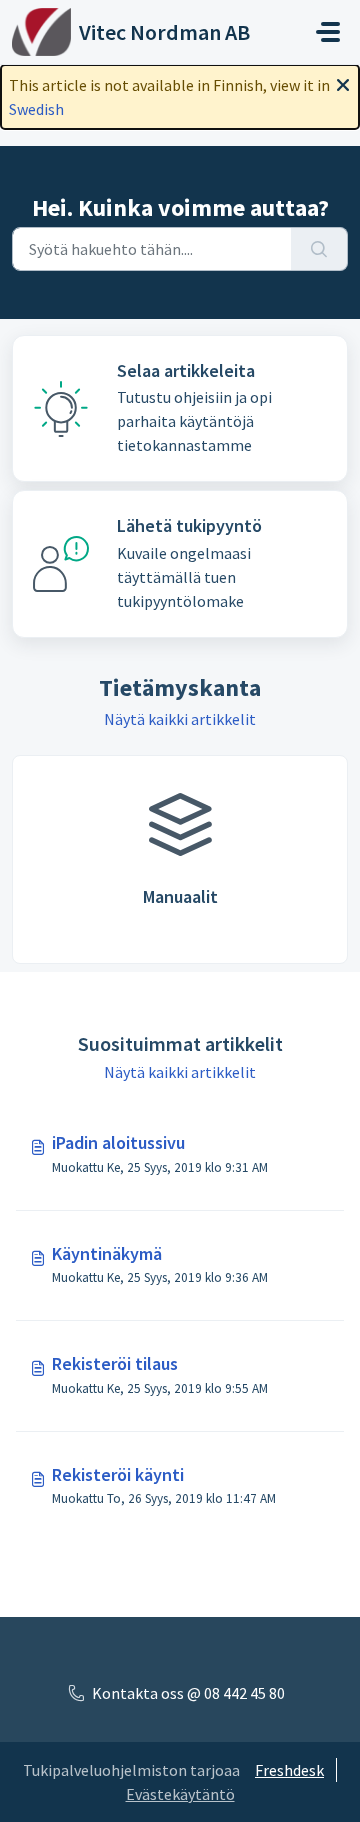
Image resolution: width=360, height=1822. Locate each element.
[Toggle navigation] (328, 32)
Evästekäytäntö (180, 1794)
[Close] (343, 83)
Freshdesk (289, 1770)
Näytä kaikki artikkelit (180, 719)
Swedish (36, 109)
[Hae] (319, 249)
